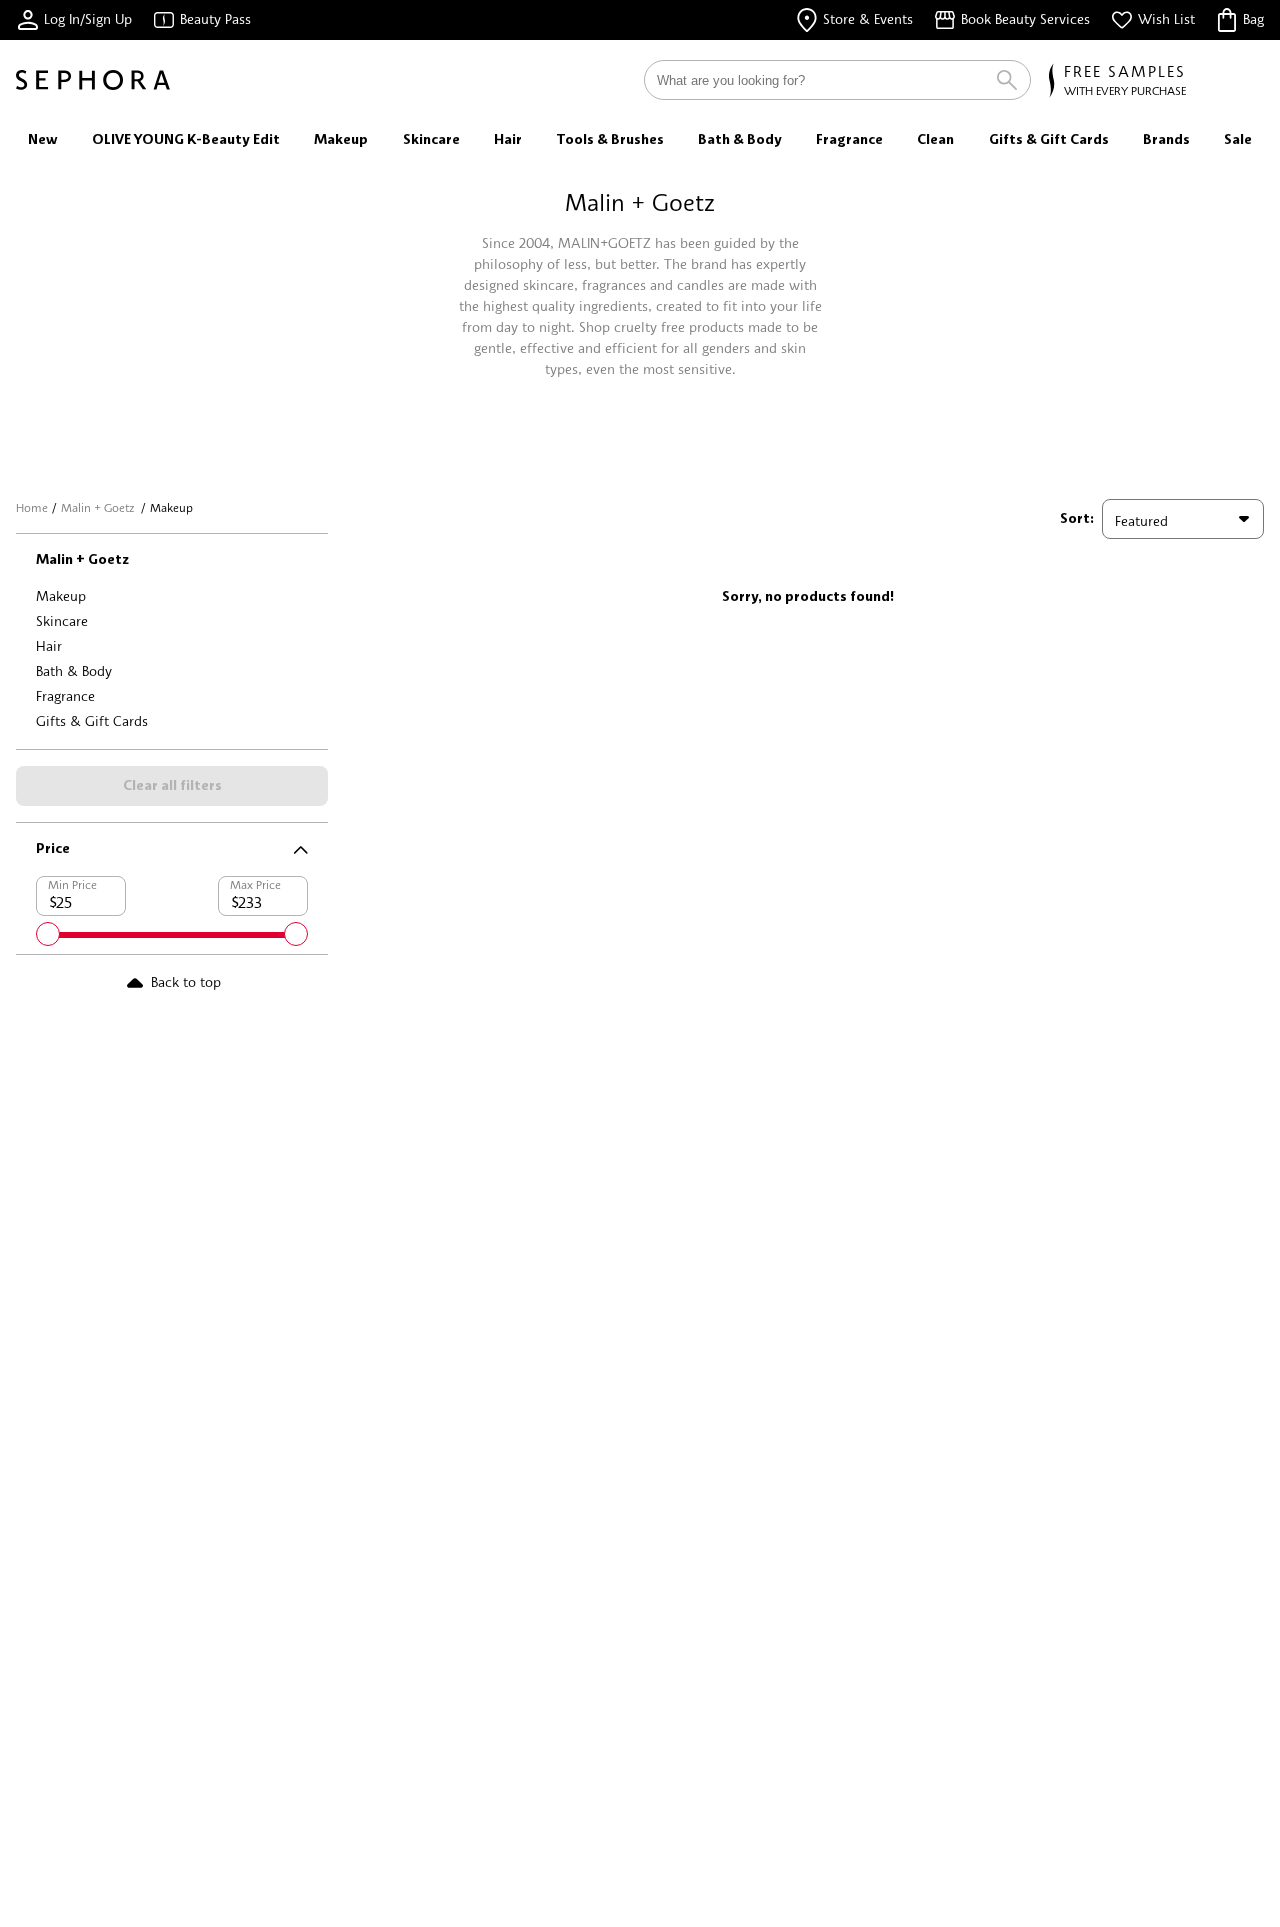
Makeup (61, 595)
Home (32, 507)
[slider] (48, 934)
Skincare (62, 620)
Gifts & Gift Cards (92, 720)
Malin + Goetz (99, 507)
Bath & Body (74, 670)
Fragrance (65, 695)
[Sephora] (93, 80)
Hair (49, 645)
